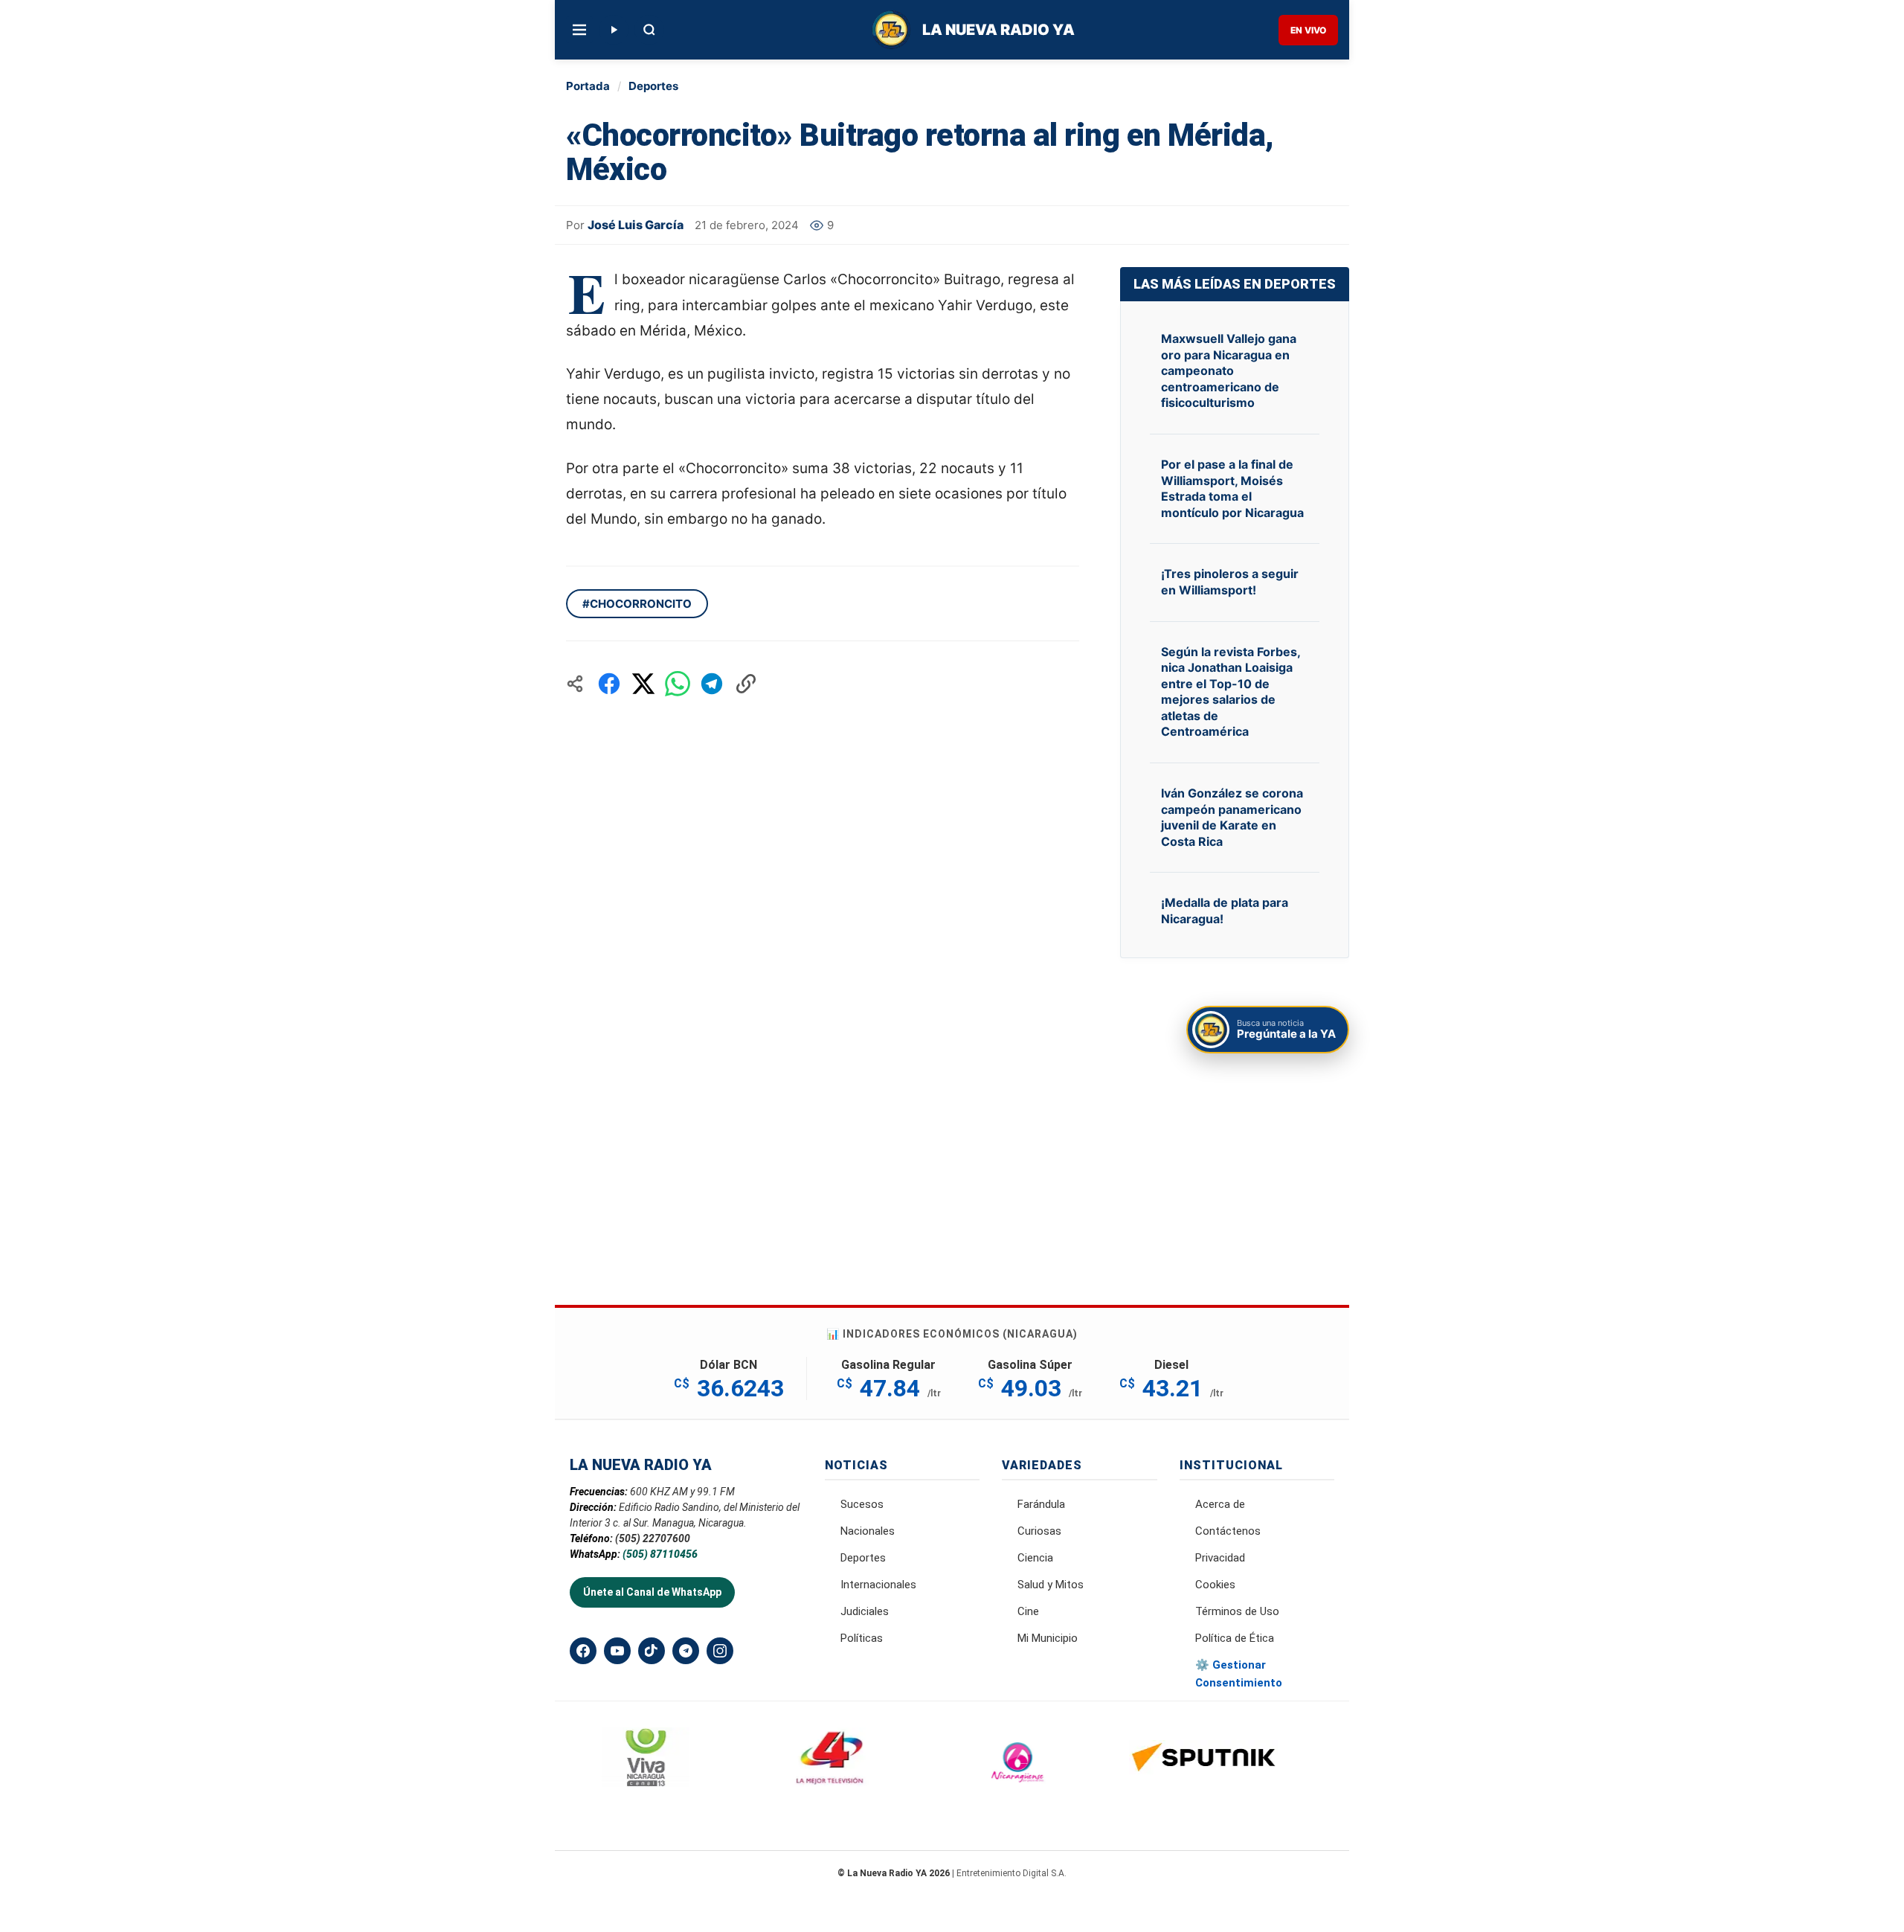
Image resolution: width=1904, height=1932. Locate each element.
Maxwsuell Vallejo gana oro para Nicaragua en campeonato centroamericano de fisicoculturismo (1229, 370)
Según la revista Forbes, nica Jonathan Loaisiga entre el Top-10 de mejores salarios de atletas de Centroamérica (1231, 692)
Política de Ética (1235, 1638)
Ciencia (1035, 1558)
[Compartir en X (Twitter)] (643, 684)
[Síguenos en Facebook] (583, 1651)
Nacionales (868, 1531)
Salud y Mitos (1051, 1585)
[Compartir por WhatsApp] (678, 684)
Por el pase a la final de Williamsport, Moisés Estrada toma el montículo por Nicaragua (1232, 488)
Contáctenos (1228, 1531)
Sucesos (862, 1504)
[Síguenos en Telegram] (686, 1651)
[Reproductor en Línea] (614, 30)
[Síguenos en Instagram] (720, 1651)
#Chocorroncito (637, 604)
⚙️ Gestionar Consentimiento (1239, 1674)
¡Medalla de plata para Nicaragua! (1225, 911)
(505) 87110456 (660, 1554)
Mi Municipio (1048, 1638)
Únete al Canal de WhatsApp (652, 1592)
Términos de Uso (1237, 1611)
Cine (1028, 1611)
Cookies (1215, 1585)
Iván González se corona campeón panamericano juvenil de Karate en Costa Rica (1232, 817)
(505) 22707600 (653, 1538)
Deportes (653, 86)
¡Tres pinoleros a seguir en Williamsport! (1230, 582)
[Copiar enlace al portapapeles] (746, 684)
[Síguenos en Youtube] (617, 1651)
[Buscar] (649, 30)
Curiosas (1039, 1531)
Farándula (1041, 1504)
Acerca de (1220, 1504)
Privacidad (1220, 1558)
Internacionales (878, 1585)
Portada (588, 86)
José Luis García (636, 225)
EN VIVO (1308, 30)
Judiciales (865, 1611)
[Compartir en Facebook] (609, 684)
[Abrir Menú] (579, 30)
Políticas (862, 1638)
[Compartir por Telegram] (712, 684)
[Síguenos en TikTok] (652, 1651)
